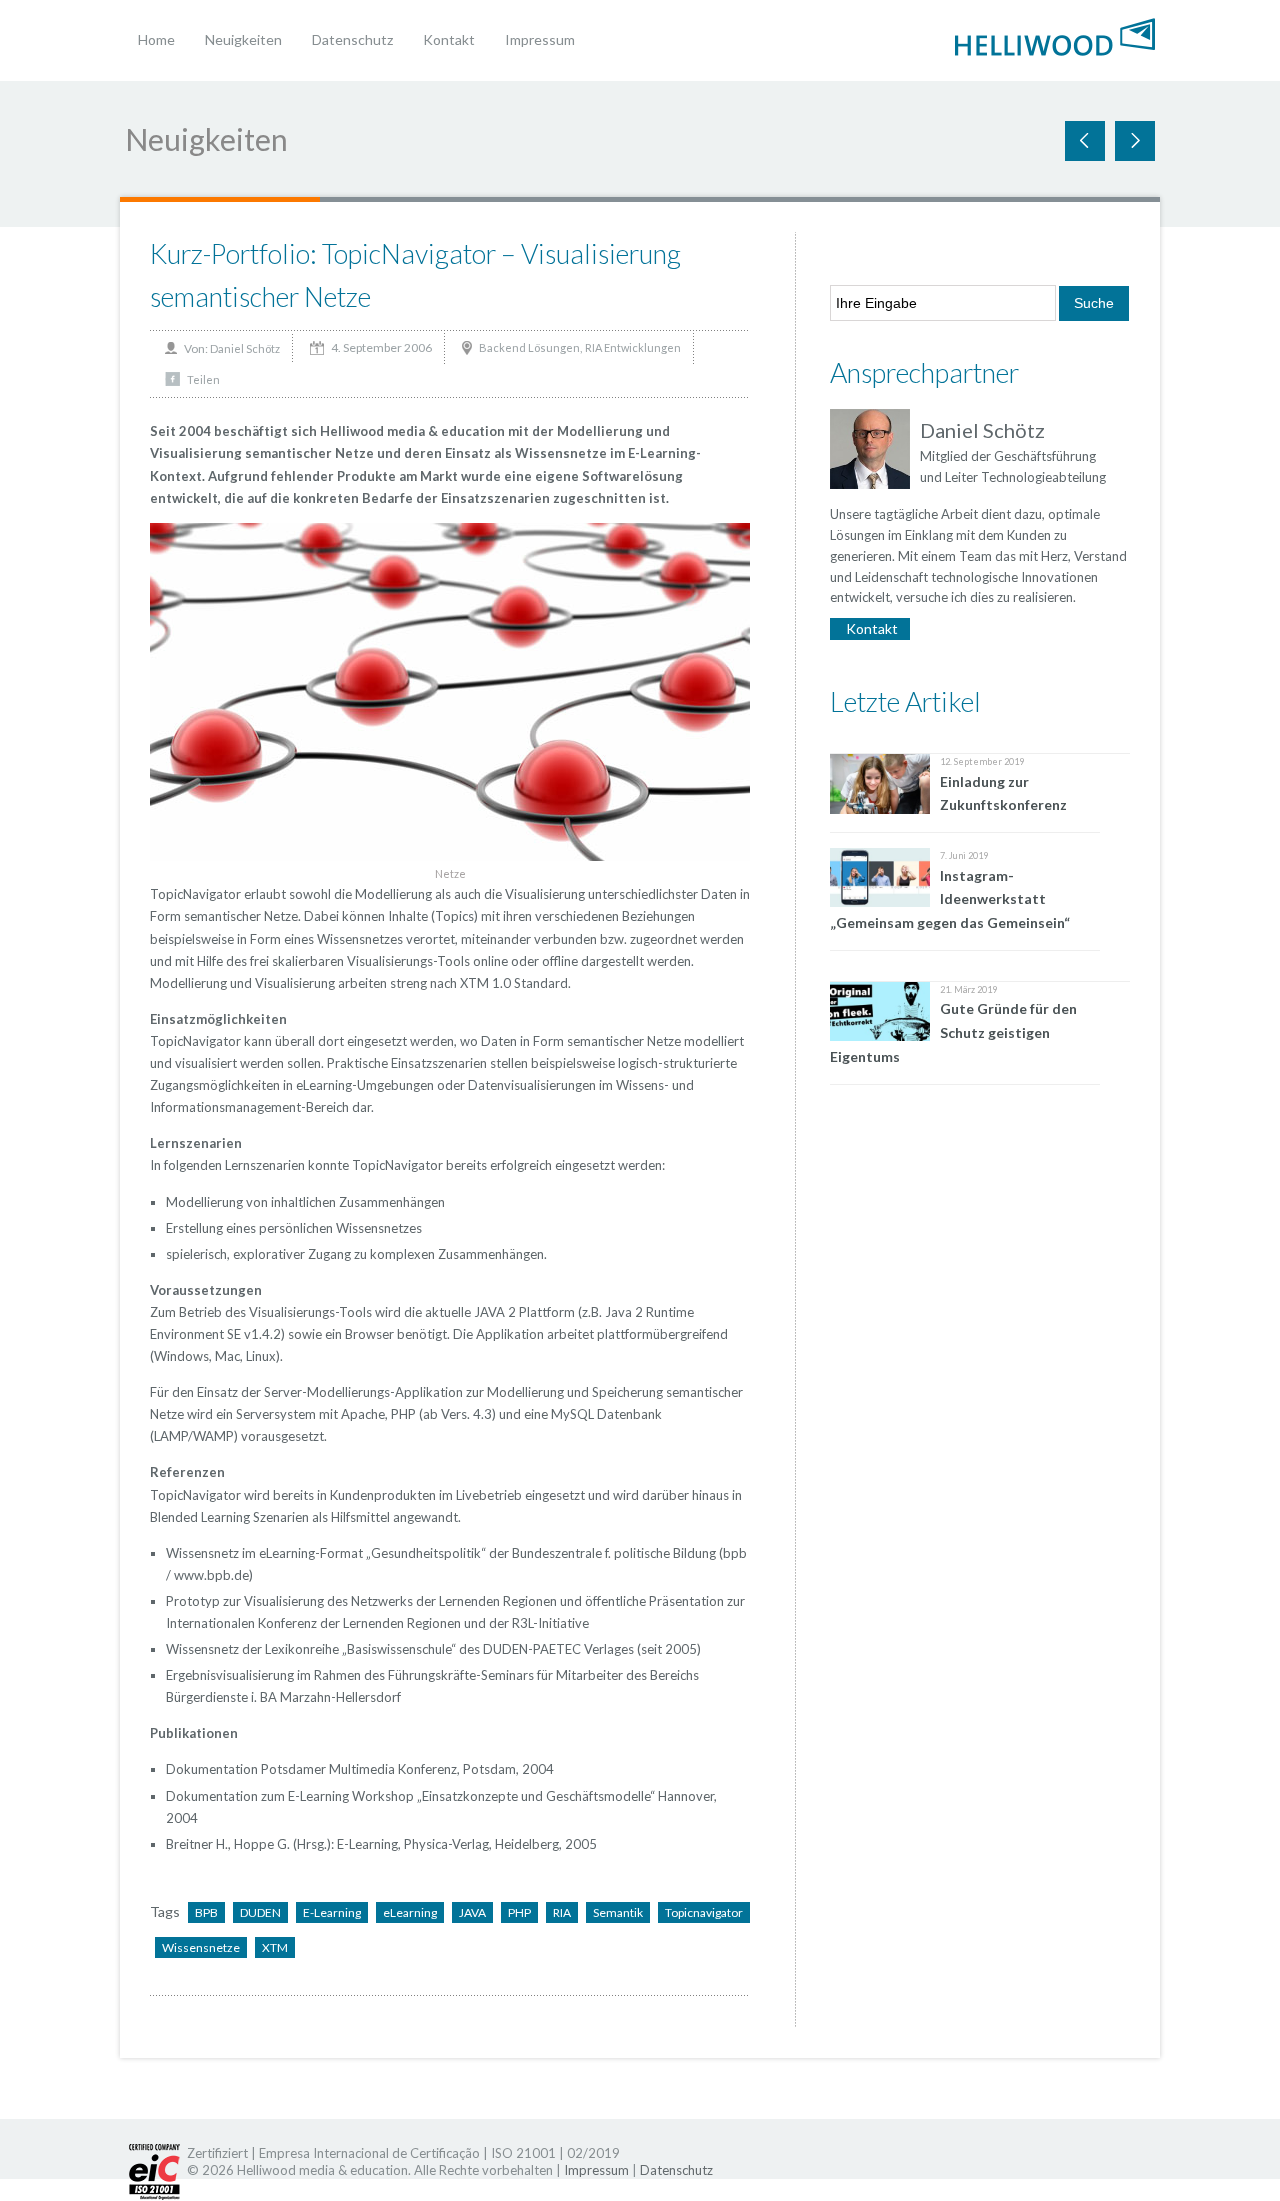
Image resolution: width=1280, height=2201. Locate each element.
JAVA (472, 1912)
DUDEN (260, 1912)
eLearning (410, 1912)
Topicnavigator (704, 1912)
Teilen (203, 379)
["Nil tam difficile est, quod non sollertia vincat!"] (1055, 35)
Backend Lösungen (529, 347)
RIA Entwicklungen (633, 347)
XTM (275, 1947)
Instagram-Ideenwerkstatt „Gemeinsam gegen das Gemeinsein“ (950, 899)
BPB (206, 1912)
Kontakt (449, 39)
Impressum (540, 39)
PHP (519, 1912)
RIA (562, 1912)
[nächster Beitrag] (1085, 141)
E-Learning (332, 1912)
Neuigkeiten (243, 39)
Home (156, 39)
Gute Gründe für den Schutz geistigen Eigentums (953, 1032)
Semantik (618, 1912)
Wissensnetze (201, 1947)
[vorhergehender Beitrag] (1135, 141)
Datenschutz (352, 39)
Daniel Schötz (245, 348)
